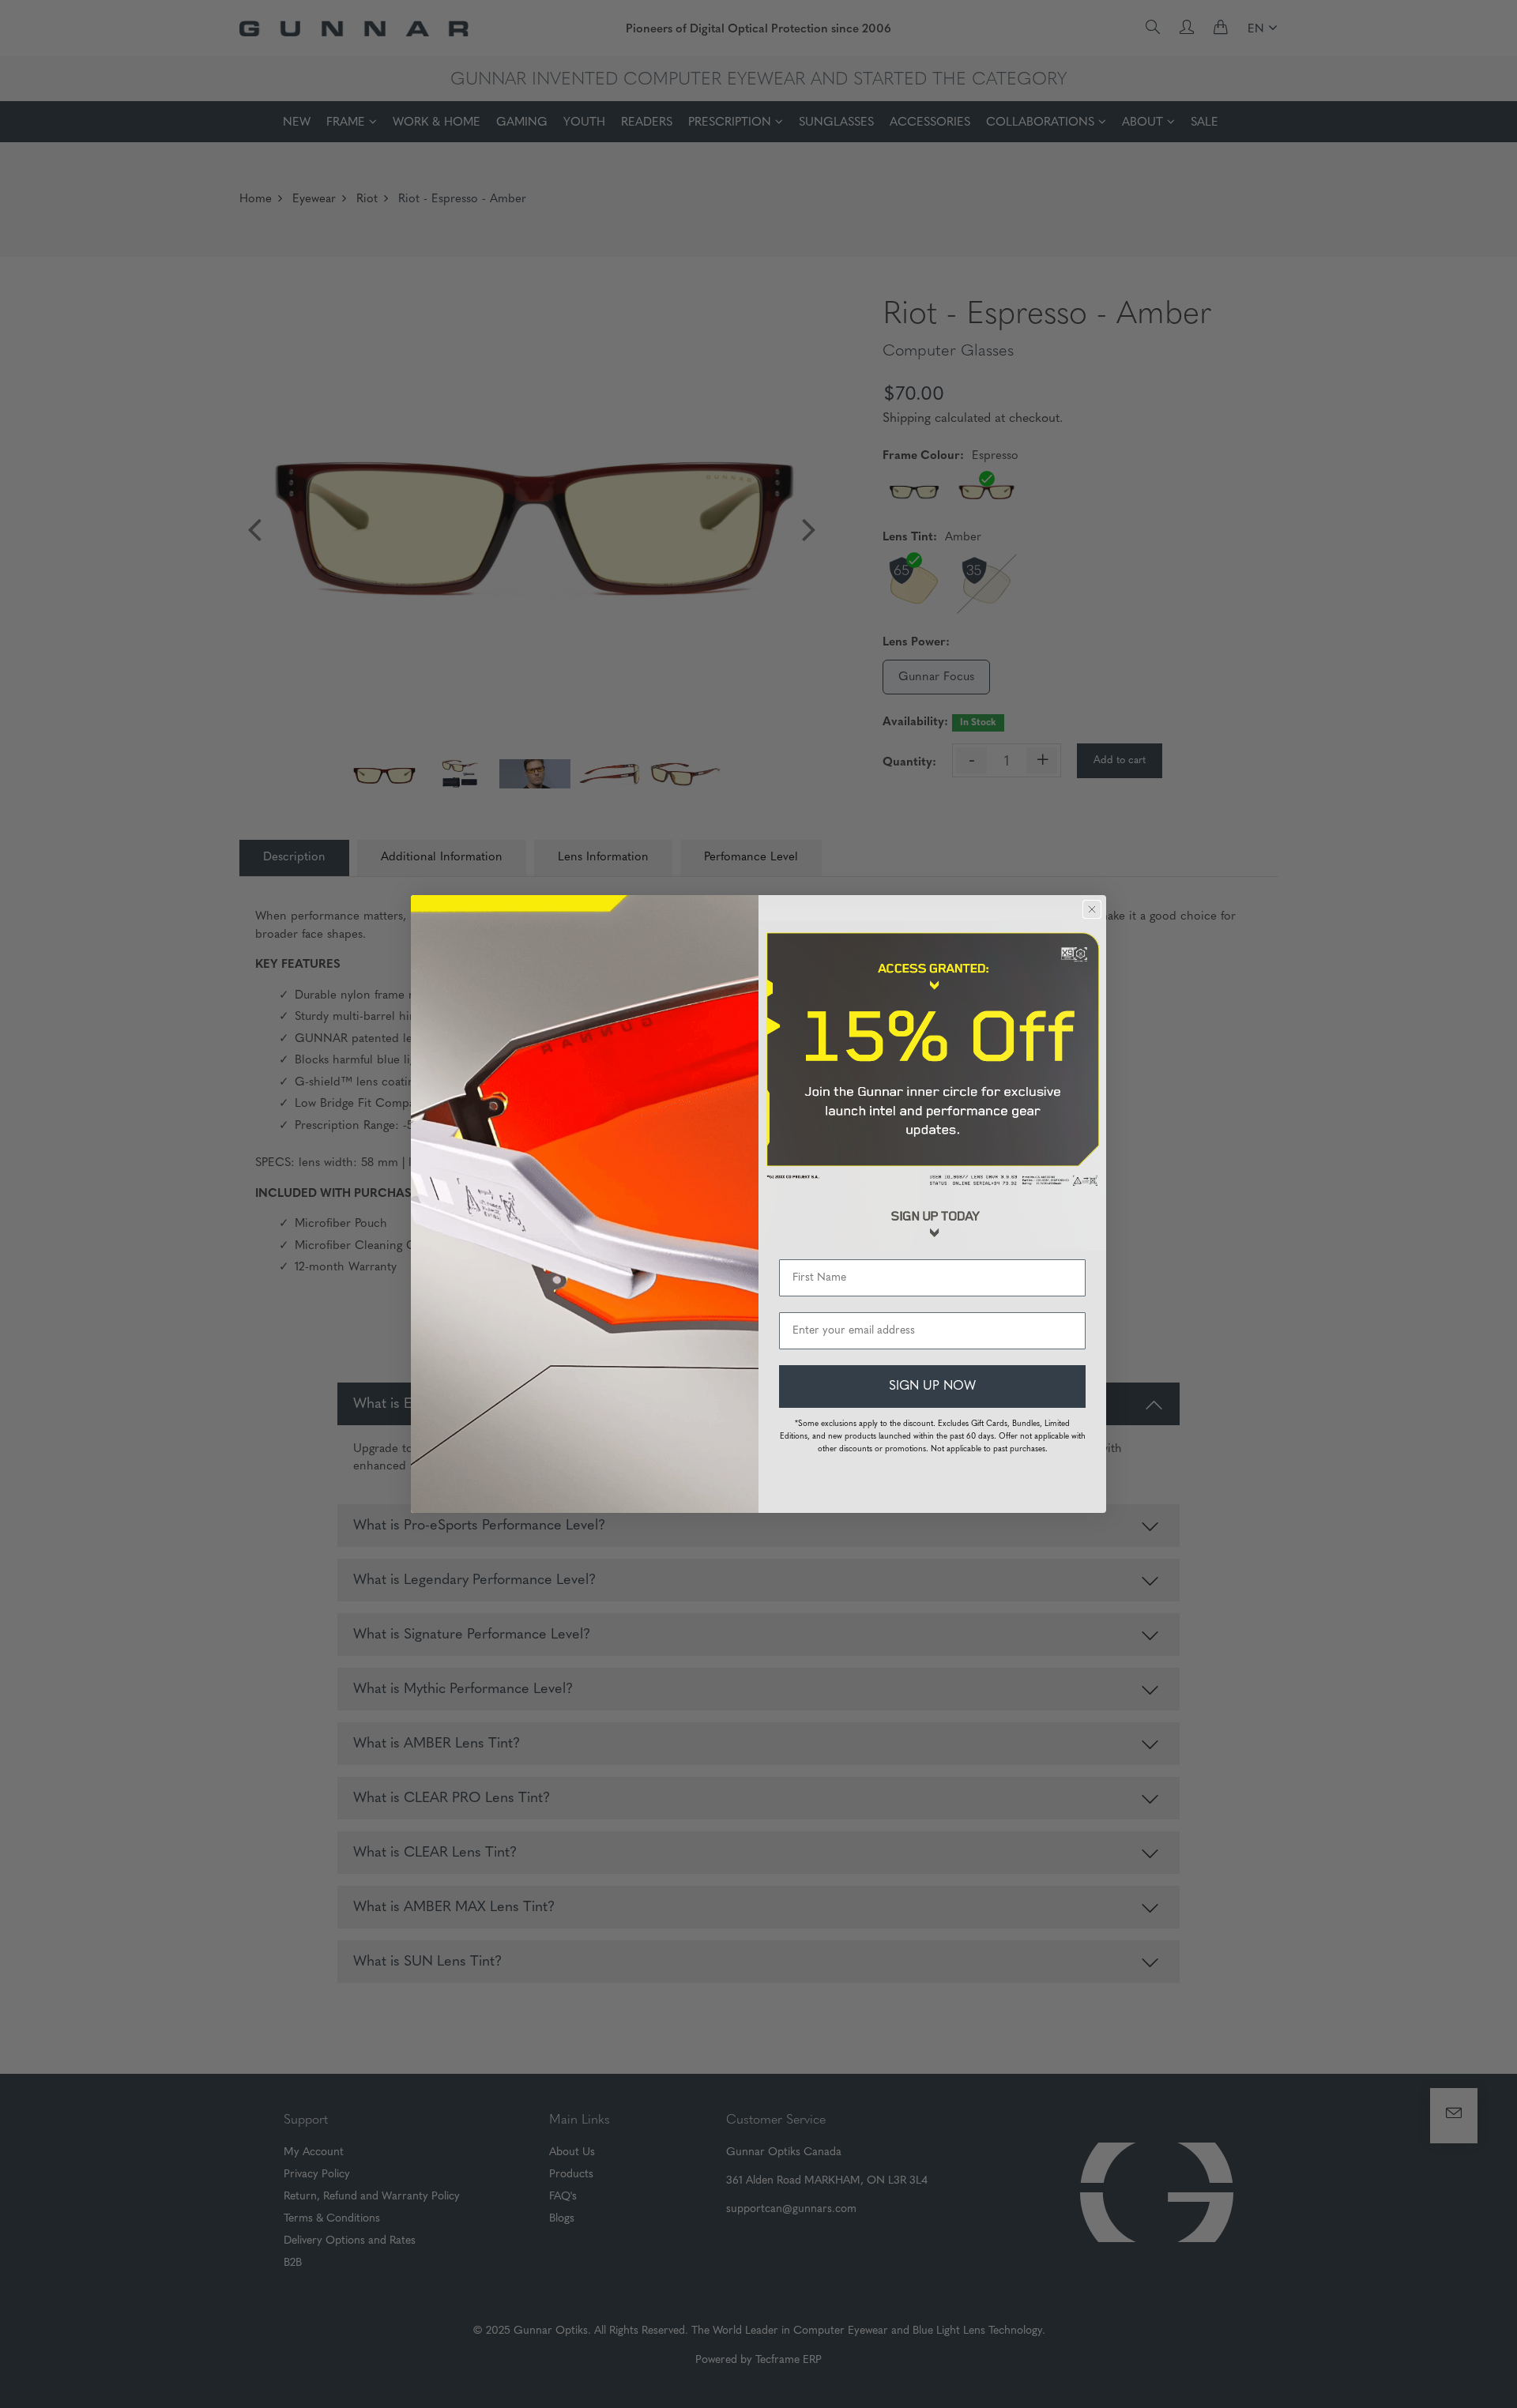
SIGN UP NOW (932, 1386)
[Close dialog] (1092, 909)
